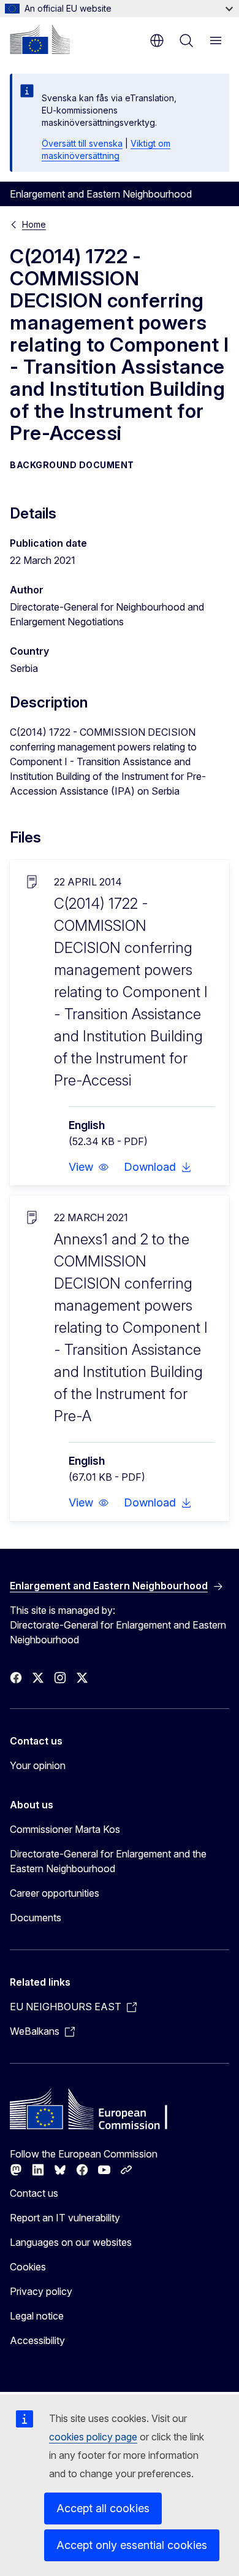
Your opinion (38, 1765)
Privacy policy (41, 2291)
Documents (36, 1918)
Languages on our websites (71, 2242)
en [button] (157, 40)
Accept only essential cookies (132, 2545)
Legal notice (37, 2316)
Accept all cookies (103, 2508)
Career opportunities (55, 1893)
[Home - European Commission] (40, 39)
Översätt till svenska (82, 143)
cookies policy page (93, 2437)
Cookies (28, 2267)
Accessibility (37, 2340)
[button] (89, 1167)
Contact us (34, 2193)
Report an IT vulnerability (65, 2218)
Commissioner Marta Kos (65, 1829)
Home (34, 224)
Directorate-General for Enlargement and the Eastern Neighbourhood (108, 1861)
